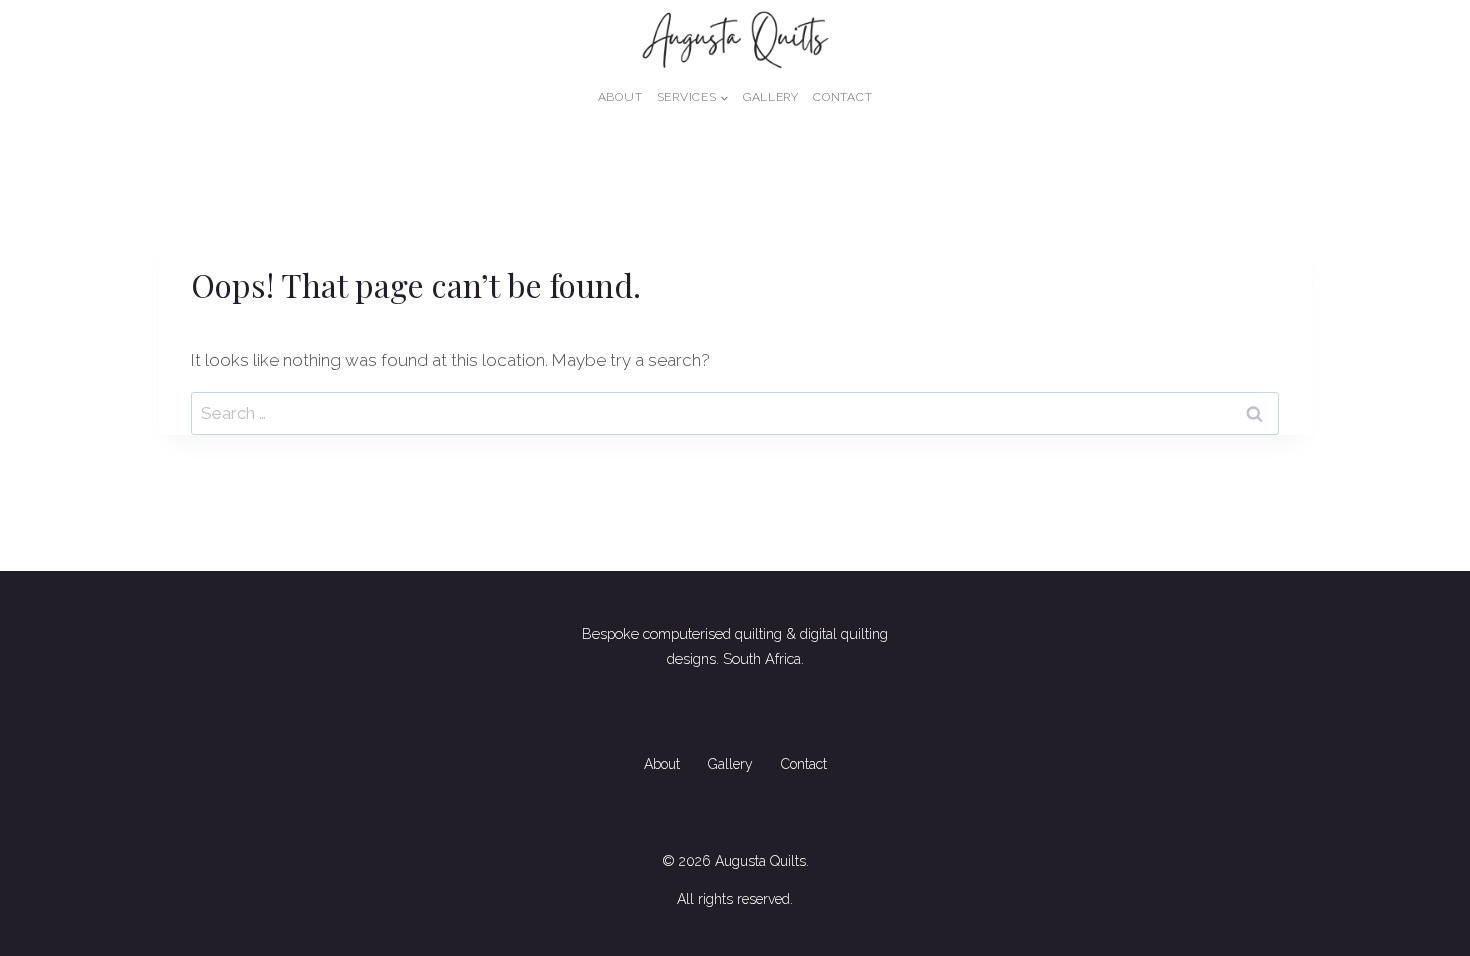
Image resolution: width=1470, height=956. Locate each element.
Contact (842, 97)
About (620, 97)
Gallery (771, 97)
